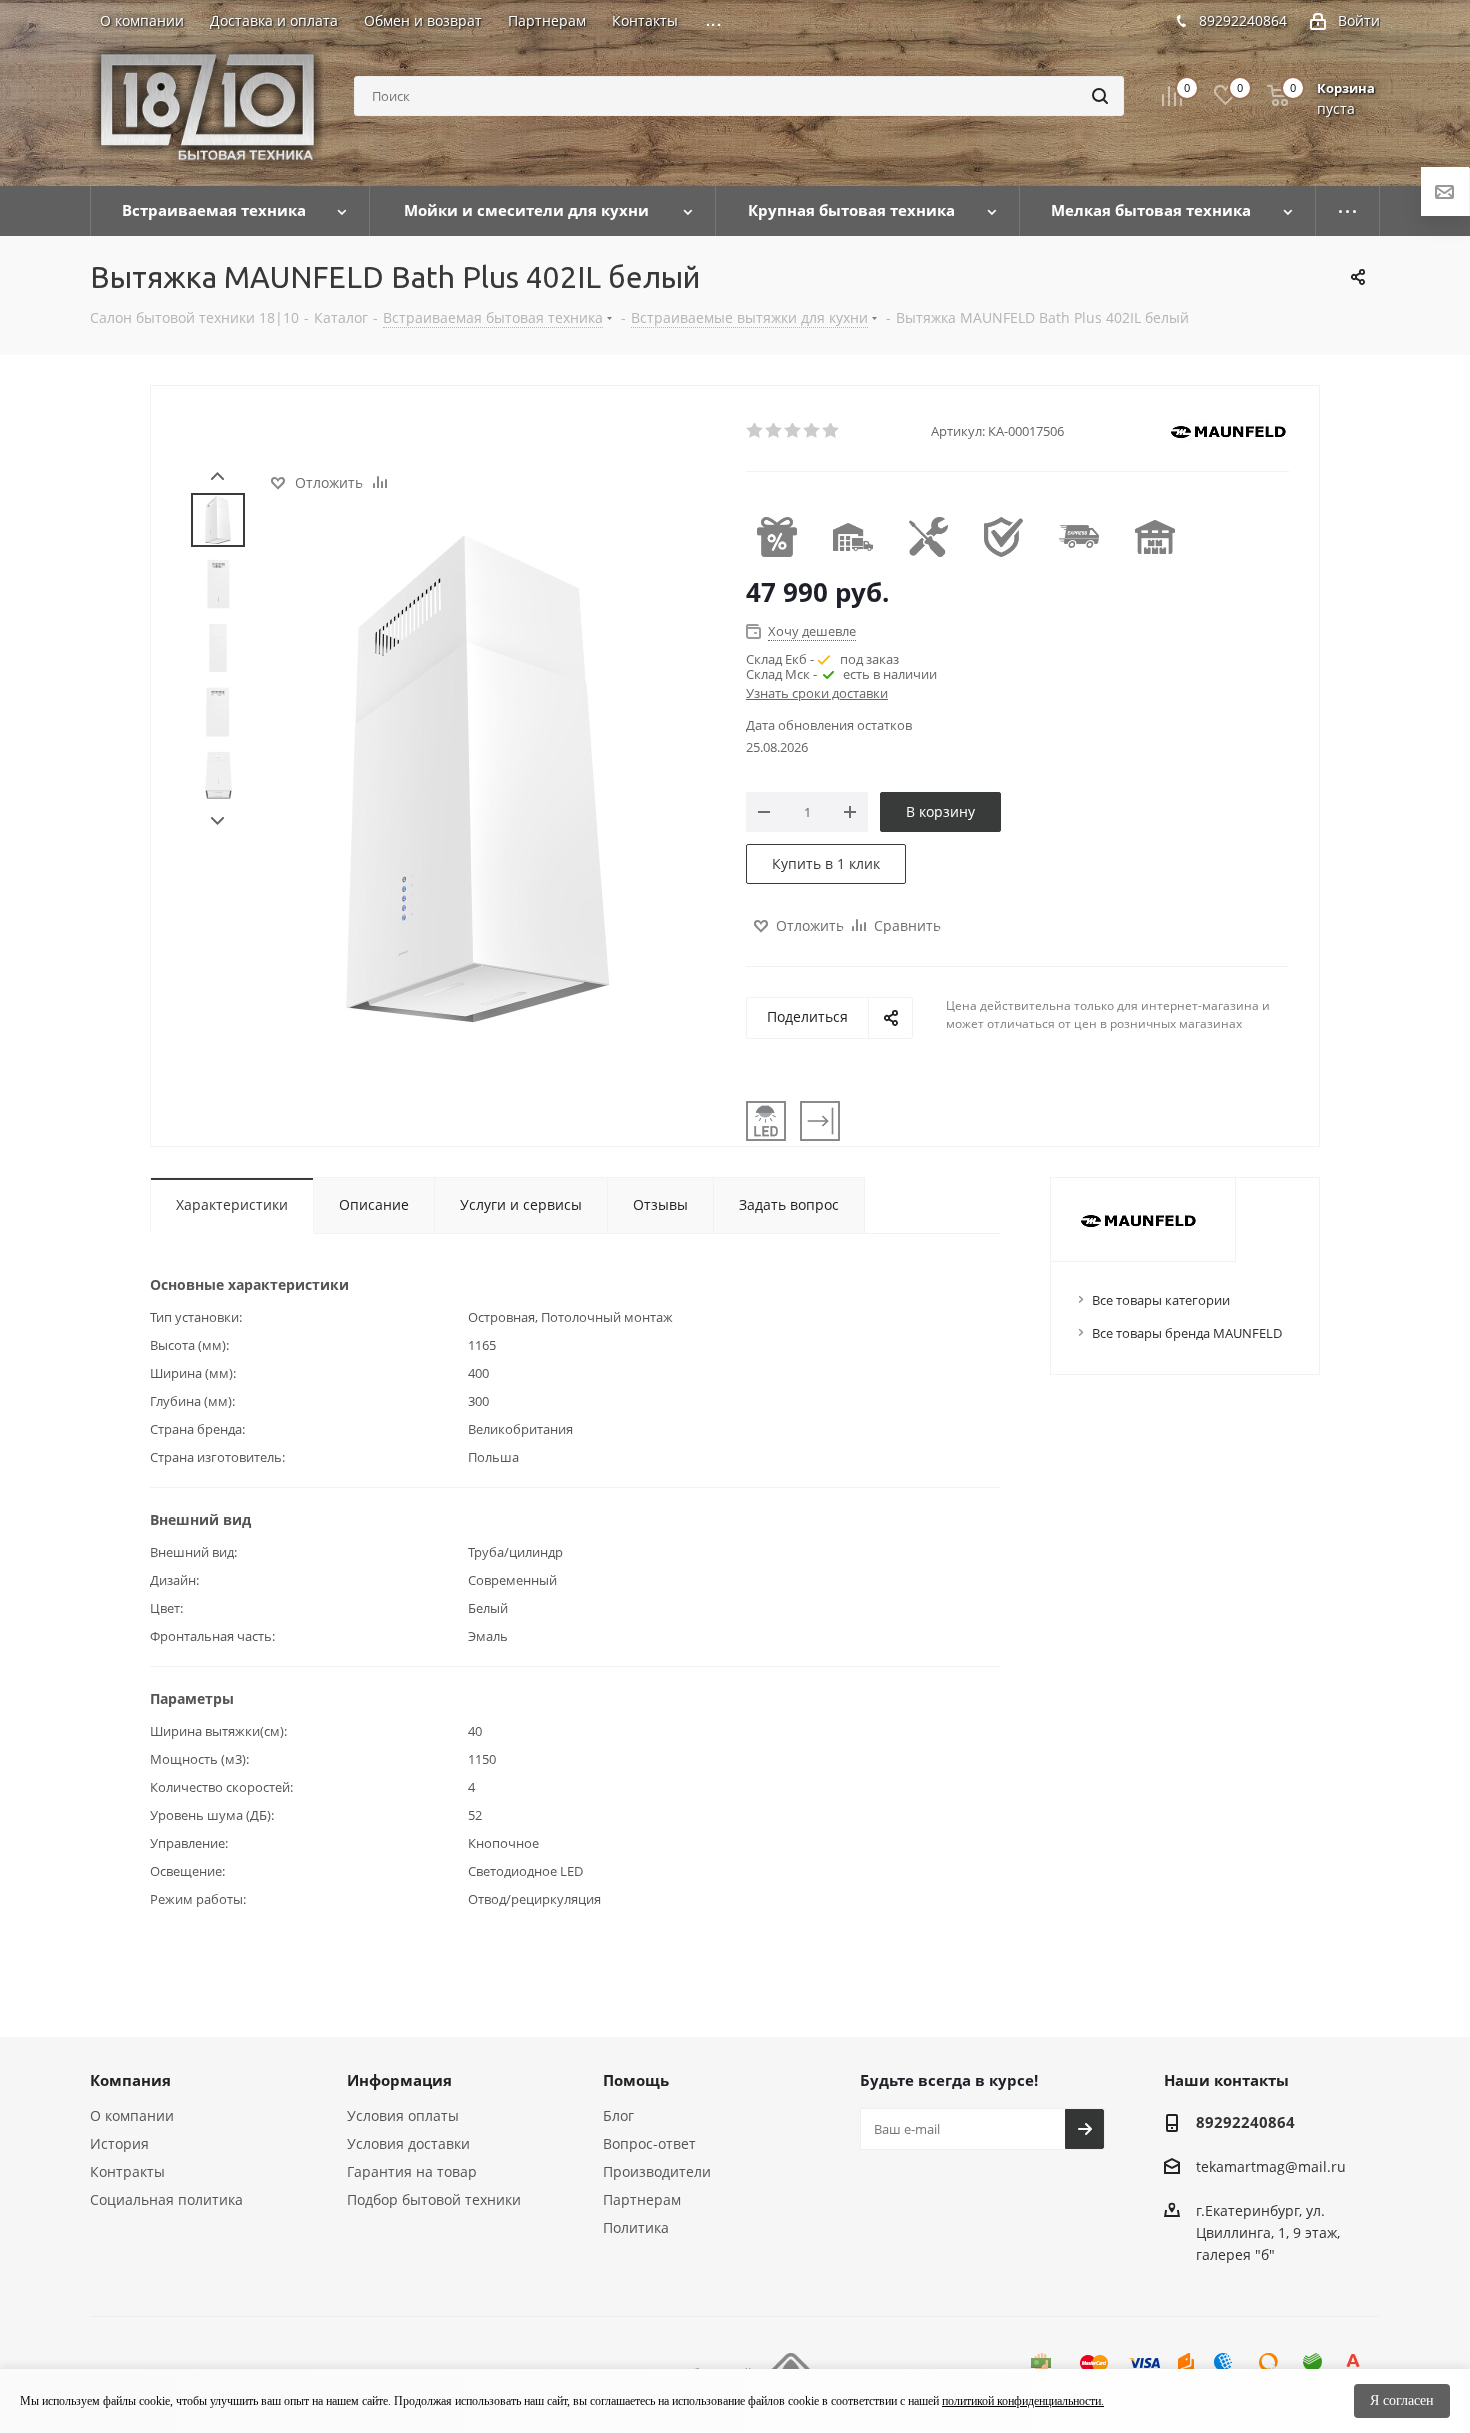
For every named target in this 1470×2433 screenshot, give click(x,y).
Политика (636, 2227)
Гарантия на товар (412, 2171)
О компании (132, 2115)
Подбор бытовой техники (434, 2199)
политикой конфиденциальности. (1023, 2401)
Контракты (127, 2171)
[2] (774, 431)
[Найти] (1100, 96)
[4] (812, 431)
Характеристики (232, 1204)
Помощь (636, 2080)
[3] (793, 431)
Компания (130, 2080)
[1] (755, 431)
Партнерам (642, 2199)
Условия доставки (408, 2143)
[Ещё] (1348, 211)
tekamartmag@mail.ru (1271, 2166)
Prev (217, 476)
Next (217, 821)
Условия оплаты (403, 2115)
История (119, 2143)
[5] (831, 431)
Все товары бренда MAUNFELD (1187, 1333)
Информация (399, 2080)
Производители (657, 2171)
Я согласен (1402, 2400)
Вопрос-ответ (649, 2143)
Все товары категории (1161, 1300)
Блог (618, 2115)
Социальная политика (166, 2199)
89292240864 (1243, 20)
